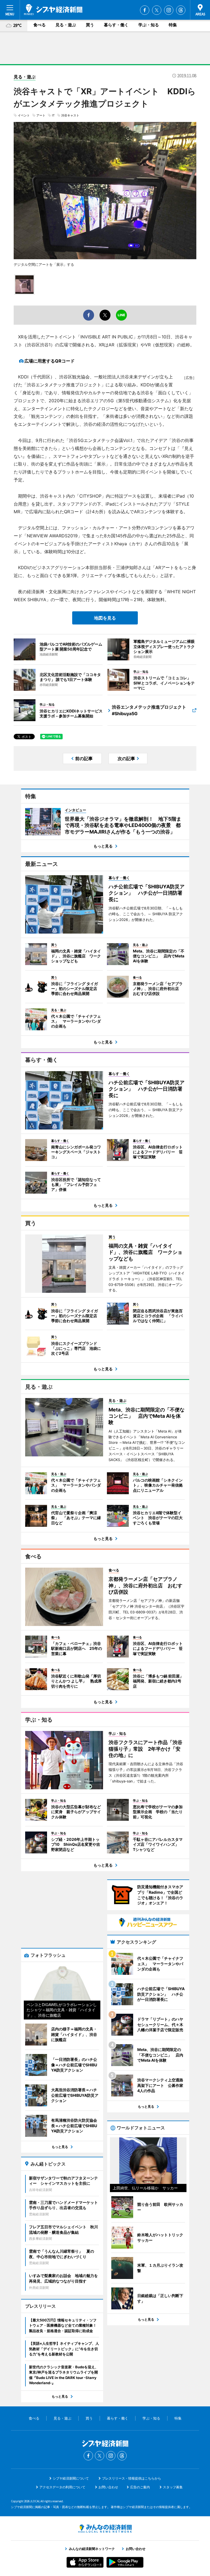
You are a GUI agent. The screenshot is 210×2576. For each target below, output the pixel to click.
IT (53, 115)
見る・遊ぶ (66, 25)
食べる (40, 25)
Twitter (157, 10)
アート (41, 115)
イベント (24, 115)
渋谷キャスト (70, 115)
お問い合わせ (108, 2487)
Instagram (169, 10)
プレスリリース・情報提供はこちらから (132, 2478)
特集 (173, 25)
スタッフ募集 (173, 2487)
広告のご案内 (140, 2487)
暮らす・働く (116, 25)
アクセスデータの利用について (62, 2487)
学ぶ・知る (149, 25)
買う (90, 25)
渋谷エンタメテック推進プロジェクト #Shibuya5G (149, 710)
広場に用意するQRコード (49, 361)
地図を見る (105, 618)
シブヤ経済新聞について (71, 2478)
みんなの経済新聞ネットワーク (105, 2529)
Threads (181, 10)
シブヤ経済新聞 (53, 10)
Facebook (145, 10)
